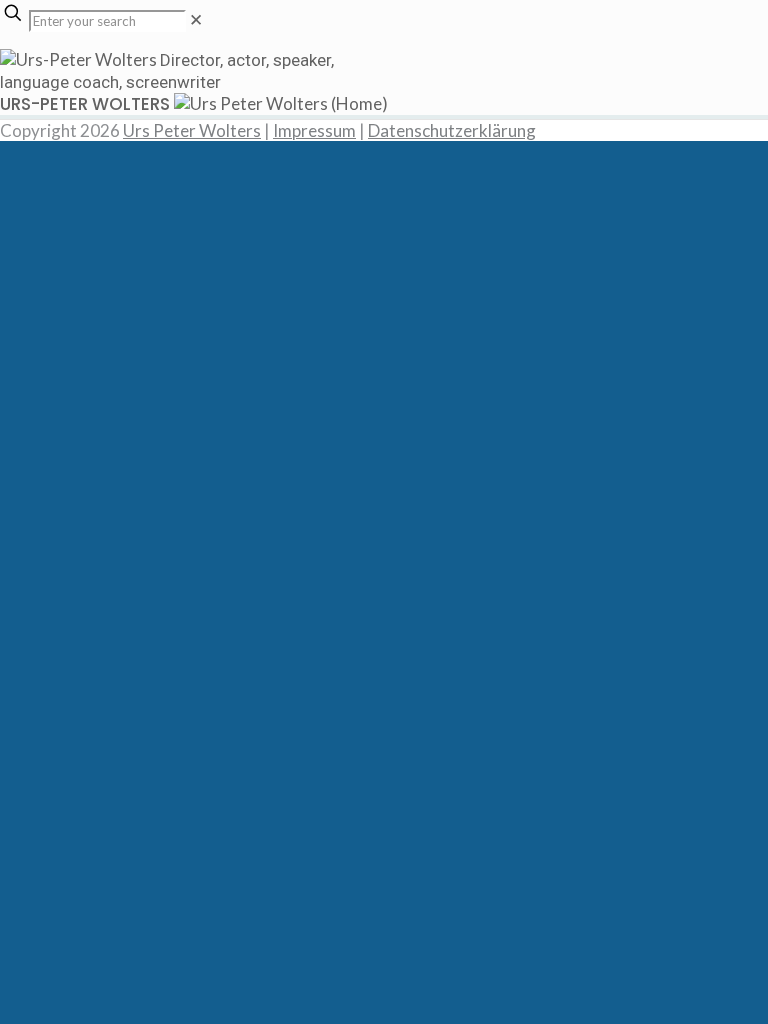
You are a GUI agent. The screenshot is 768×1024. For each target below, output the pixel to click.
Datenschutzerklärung (452, 130)
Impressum (314, 130)
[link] (196, 19)
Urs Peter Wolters (192, 130)
